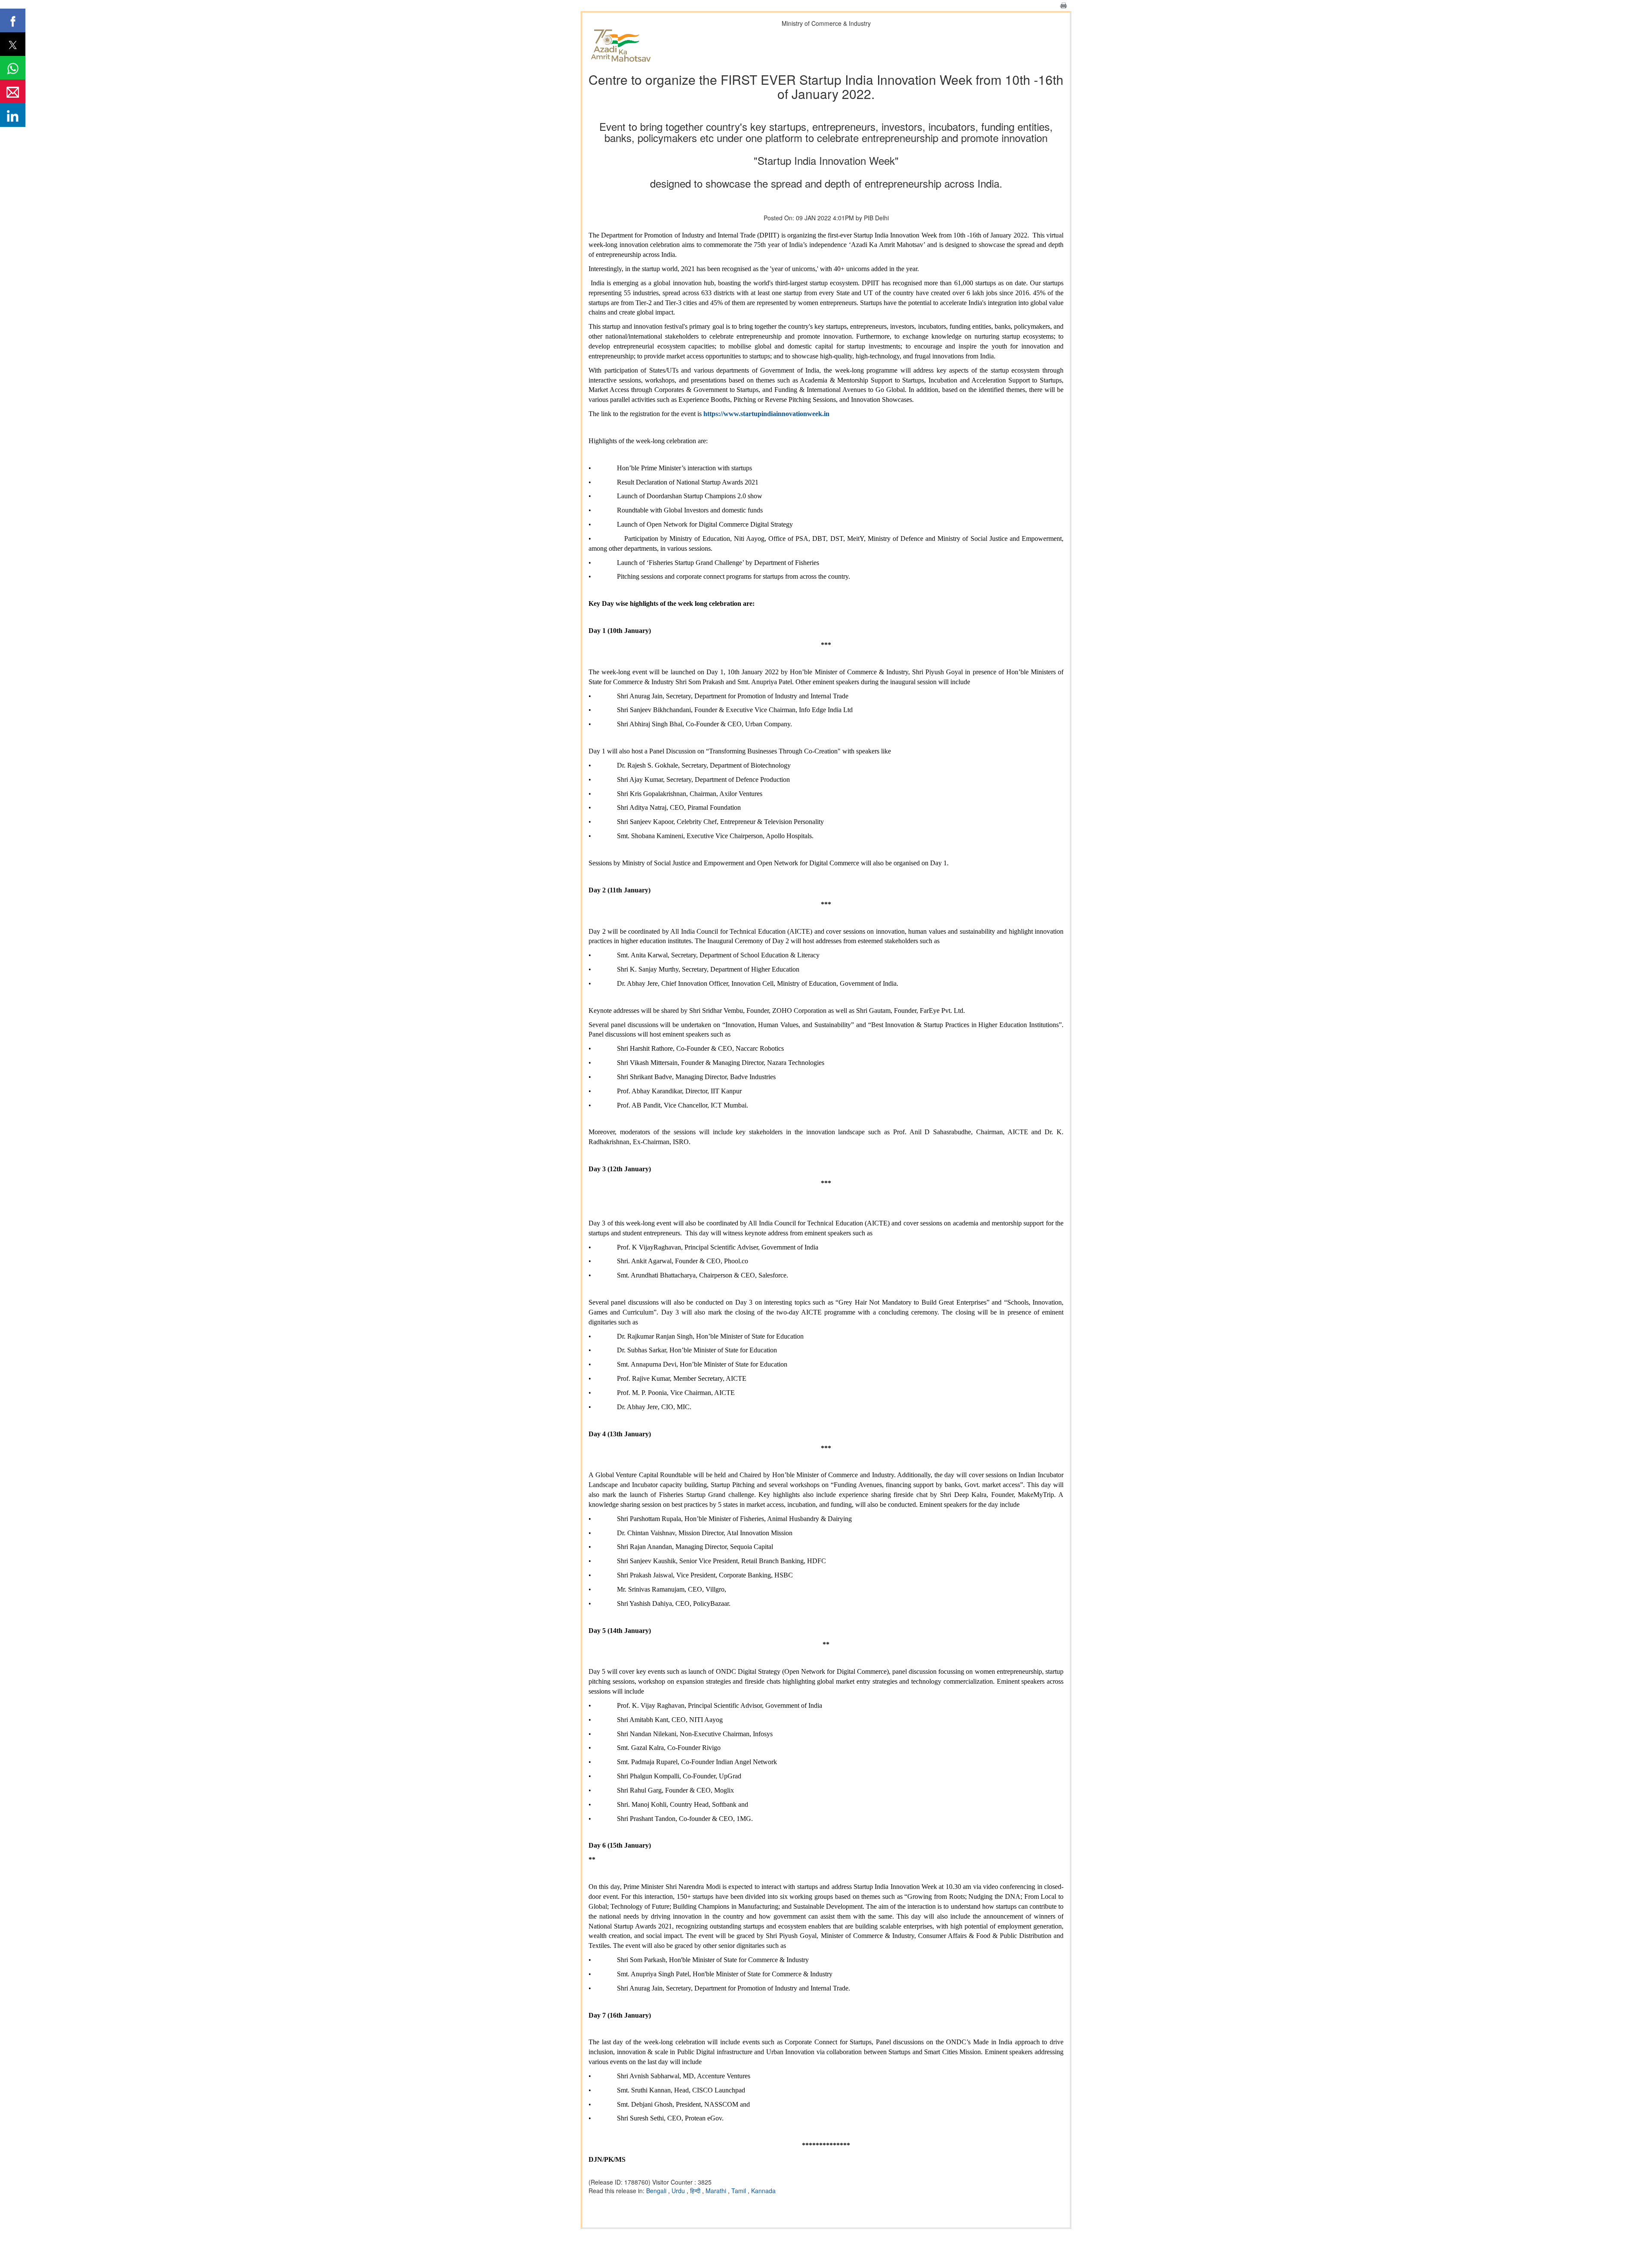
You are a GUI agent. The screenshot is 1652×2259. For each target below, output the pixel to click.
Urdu (679, 2191)
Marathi (717, 2191)
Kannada (763, 2191)
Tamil (740, 2191)
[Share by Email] (13, 91)
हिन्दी (696, 2191)
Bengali (657, 2191)
